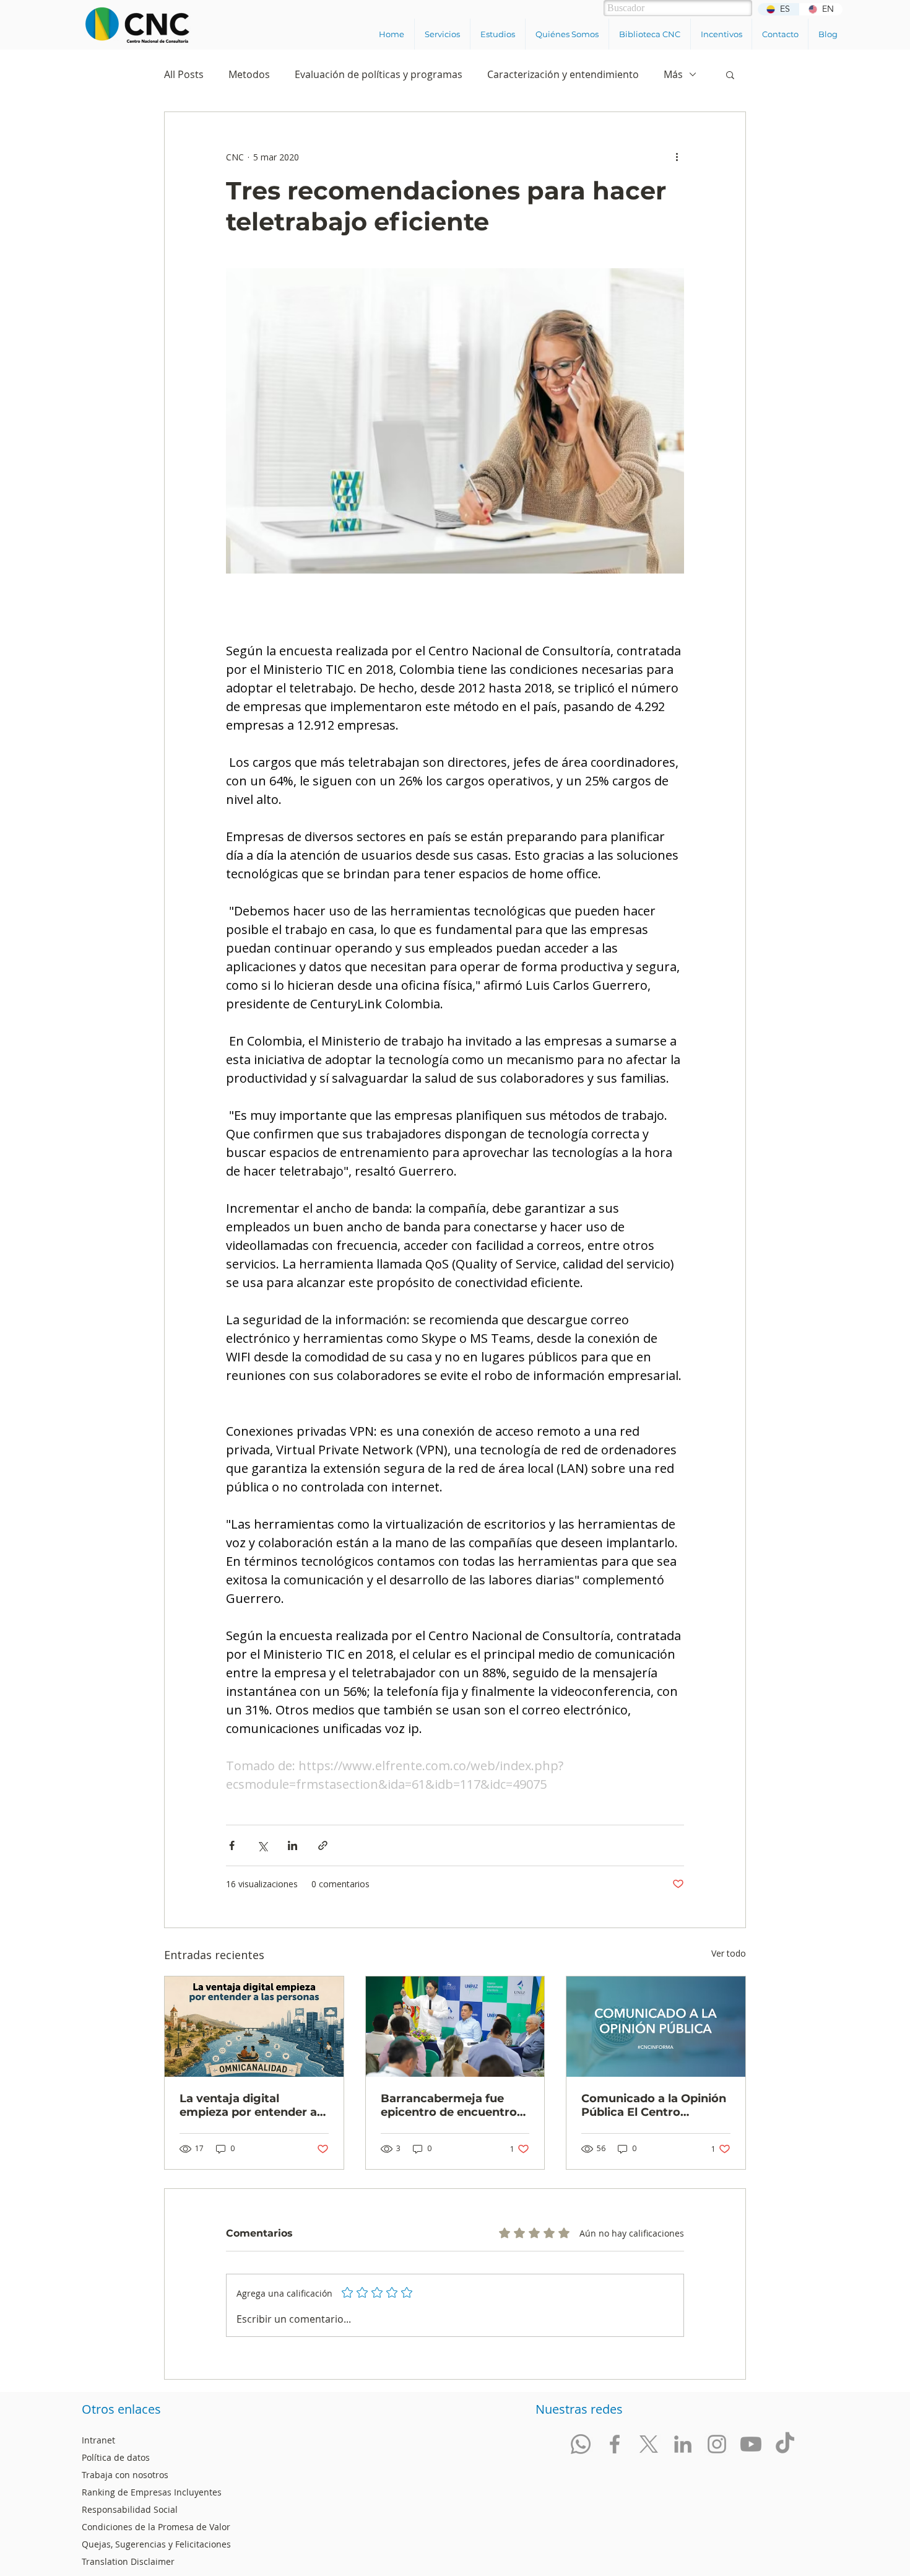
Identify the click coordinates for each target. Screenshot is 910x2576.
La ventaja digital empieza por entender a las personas (248, 2105)
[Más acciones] (677, 157)
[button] (442, 34)
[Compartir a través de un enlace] (323, 1845)
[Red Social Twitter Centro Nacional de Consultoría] (649, 2444)
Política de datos (116, 2457)
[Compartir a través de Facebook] (232, 1845)
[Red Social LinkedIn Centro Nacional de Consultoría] (683, 2444)
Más (673, 74)
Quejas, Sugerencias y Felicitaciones (156, 2544)
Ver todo (729, 1953)
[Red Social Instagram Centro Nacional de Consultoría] (717, 2444)
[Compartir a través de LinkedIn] (292, 1845)
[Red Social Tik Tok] (785, 2444)
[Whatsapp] (581, 2444)
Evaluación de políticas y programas (379, 74)
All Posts (184, 74)
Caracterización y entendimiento (563, 74)
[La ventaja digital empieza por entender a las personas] (254, 2027)
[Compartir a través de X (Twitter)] (262, 1845)
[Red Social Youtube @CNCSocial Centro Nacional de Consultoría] (751, 2444)
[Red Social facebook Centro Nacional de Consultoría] (615, 2444)
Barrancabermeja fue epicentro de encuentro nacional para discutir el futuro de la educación (450, 2105)
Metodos (249, 74)
